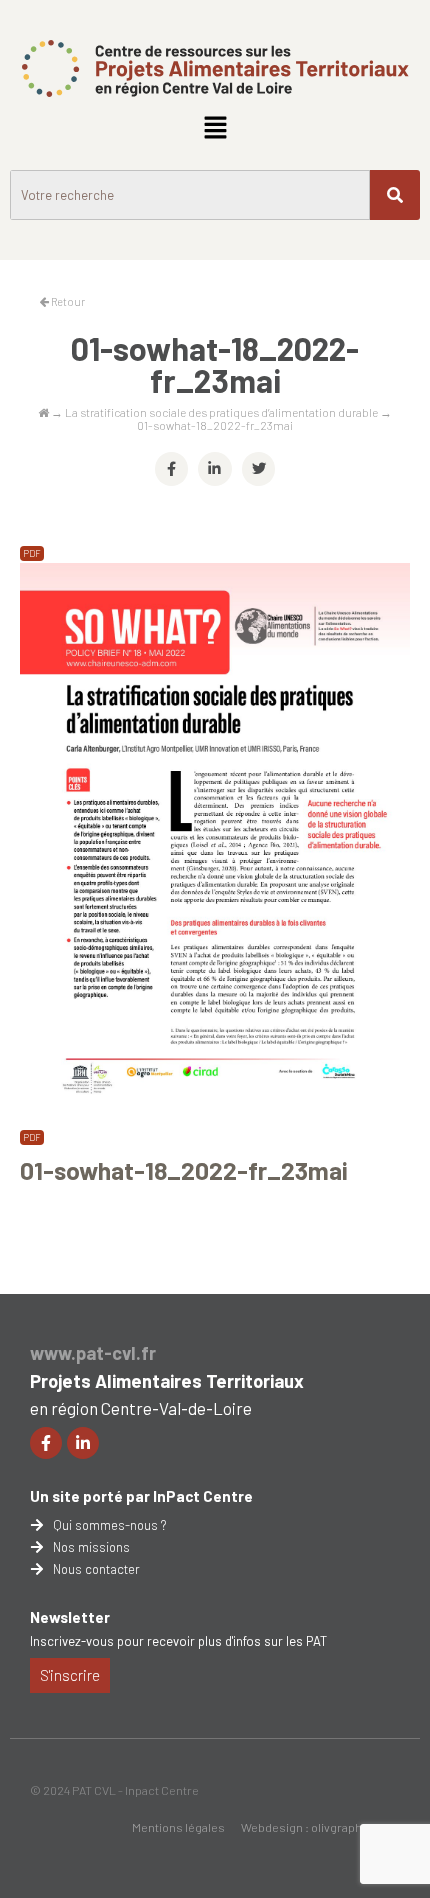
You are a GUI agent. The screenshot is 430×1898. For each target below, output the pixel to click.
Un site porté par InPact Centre (141, 1496)
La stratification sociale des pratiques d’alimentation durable (221, 412)
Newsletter (70, 1617)
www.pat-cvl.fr (93, 1353)
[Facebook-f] (46, 1443)
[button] (215, 128)
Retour (67, 301)
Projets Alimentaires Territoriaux (167, 1381)
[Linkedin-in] (83, 1443)
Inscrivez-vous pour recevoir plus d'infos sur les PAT (178, 1641)
